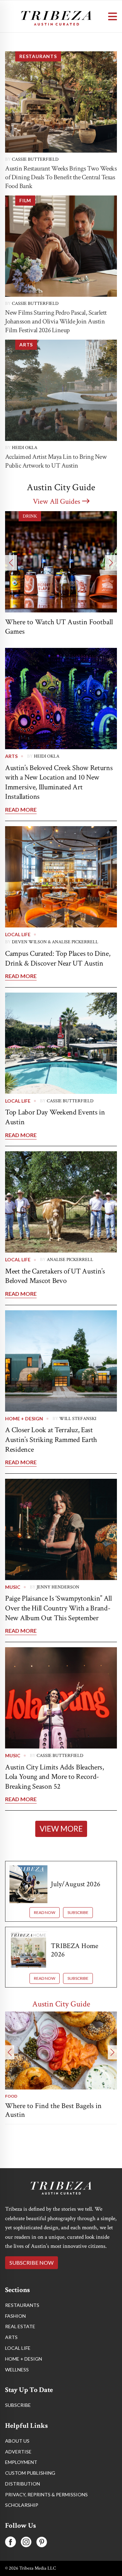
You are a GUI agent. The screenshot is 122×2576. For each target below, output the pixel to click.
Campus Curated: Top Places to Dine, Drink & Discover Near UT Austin (58, 958)
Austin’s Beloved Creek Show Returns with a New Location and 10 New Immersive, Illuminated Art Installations (59, 782)
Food (11, 2096)
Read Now (45, 1912)
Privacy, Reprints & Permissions (46, 2494)
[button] (11, 563)
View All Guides (57, 502)
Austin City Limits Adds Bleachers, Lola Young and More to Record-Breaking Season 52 (55, 1777)
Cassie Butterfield (35, 159)
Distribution (23, 2484)
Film (25, 200)
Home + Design (24, 1418)
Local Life (18, 934)
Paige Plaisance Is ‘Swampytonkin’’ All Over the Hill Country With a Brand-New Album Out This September (58, 1608)
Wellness (17, 2370)
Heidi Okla (25, 448)
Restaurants (38, 56)
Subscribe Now (32, 2263)
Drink (30, 516)
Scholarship (22, 2505)
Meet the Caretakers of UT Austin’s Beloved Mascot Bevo (55, 1276)
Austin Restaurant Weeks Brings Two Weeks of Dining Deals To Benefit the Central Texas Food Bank (61, 177)
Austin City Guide (61, 2004)
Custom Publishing (30, 2473)
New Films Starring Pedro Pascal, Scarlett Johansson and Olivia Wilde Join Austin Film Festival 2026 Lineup (56, 321)
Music (13, 1587)
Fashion (15, 2316)
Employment (21, 2462)
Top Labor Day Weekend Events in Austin (55, 1117)
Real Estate (20, 2326)
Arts (26, 345)
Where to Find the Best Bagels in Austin (53, 2110)
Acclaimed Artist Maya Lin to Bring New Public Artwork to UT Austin (56, 461)
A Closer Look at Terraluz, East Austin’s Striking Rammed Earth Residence (51, 1440)
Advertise (18, 2452)
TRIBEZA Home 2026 (75, 1950)
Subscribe (78, 1912)
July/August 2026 (76, 1884)
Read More (21, 809)
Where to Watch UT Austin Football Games (59, 627)
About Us (17, 2441)
